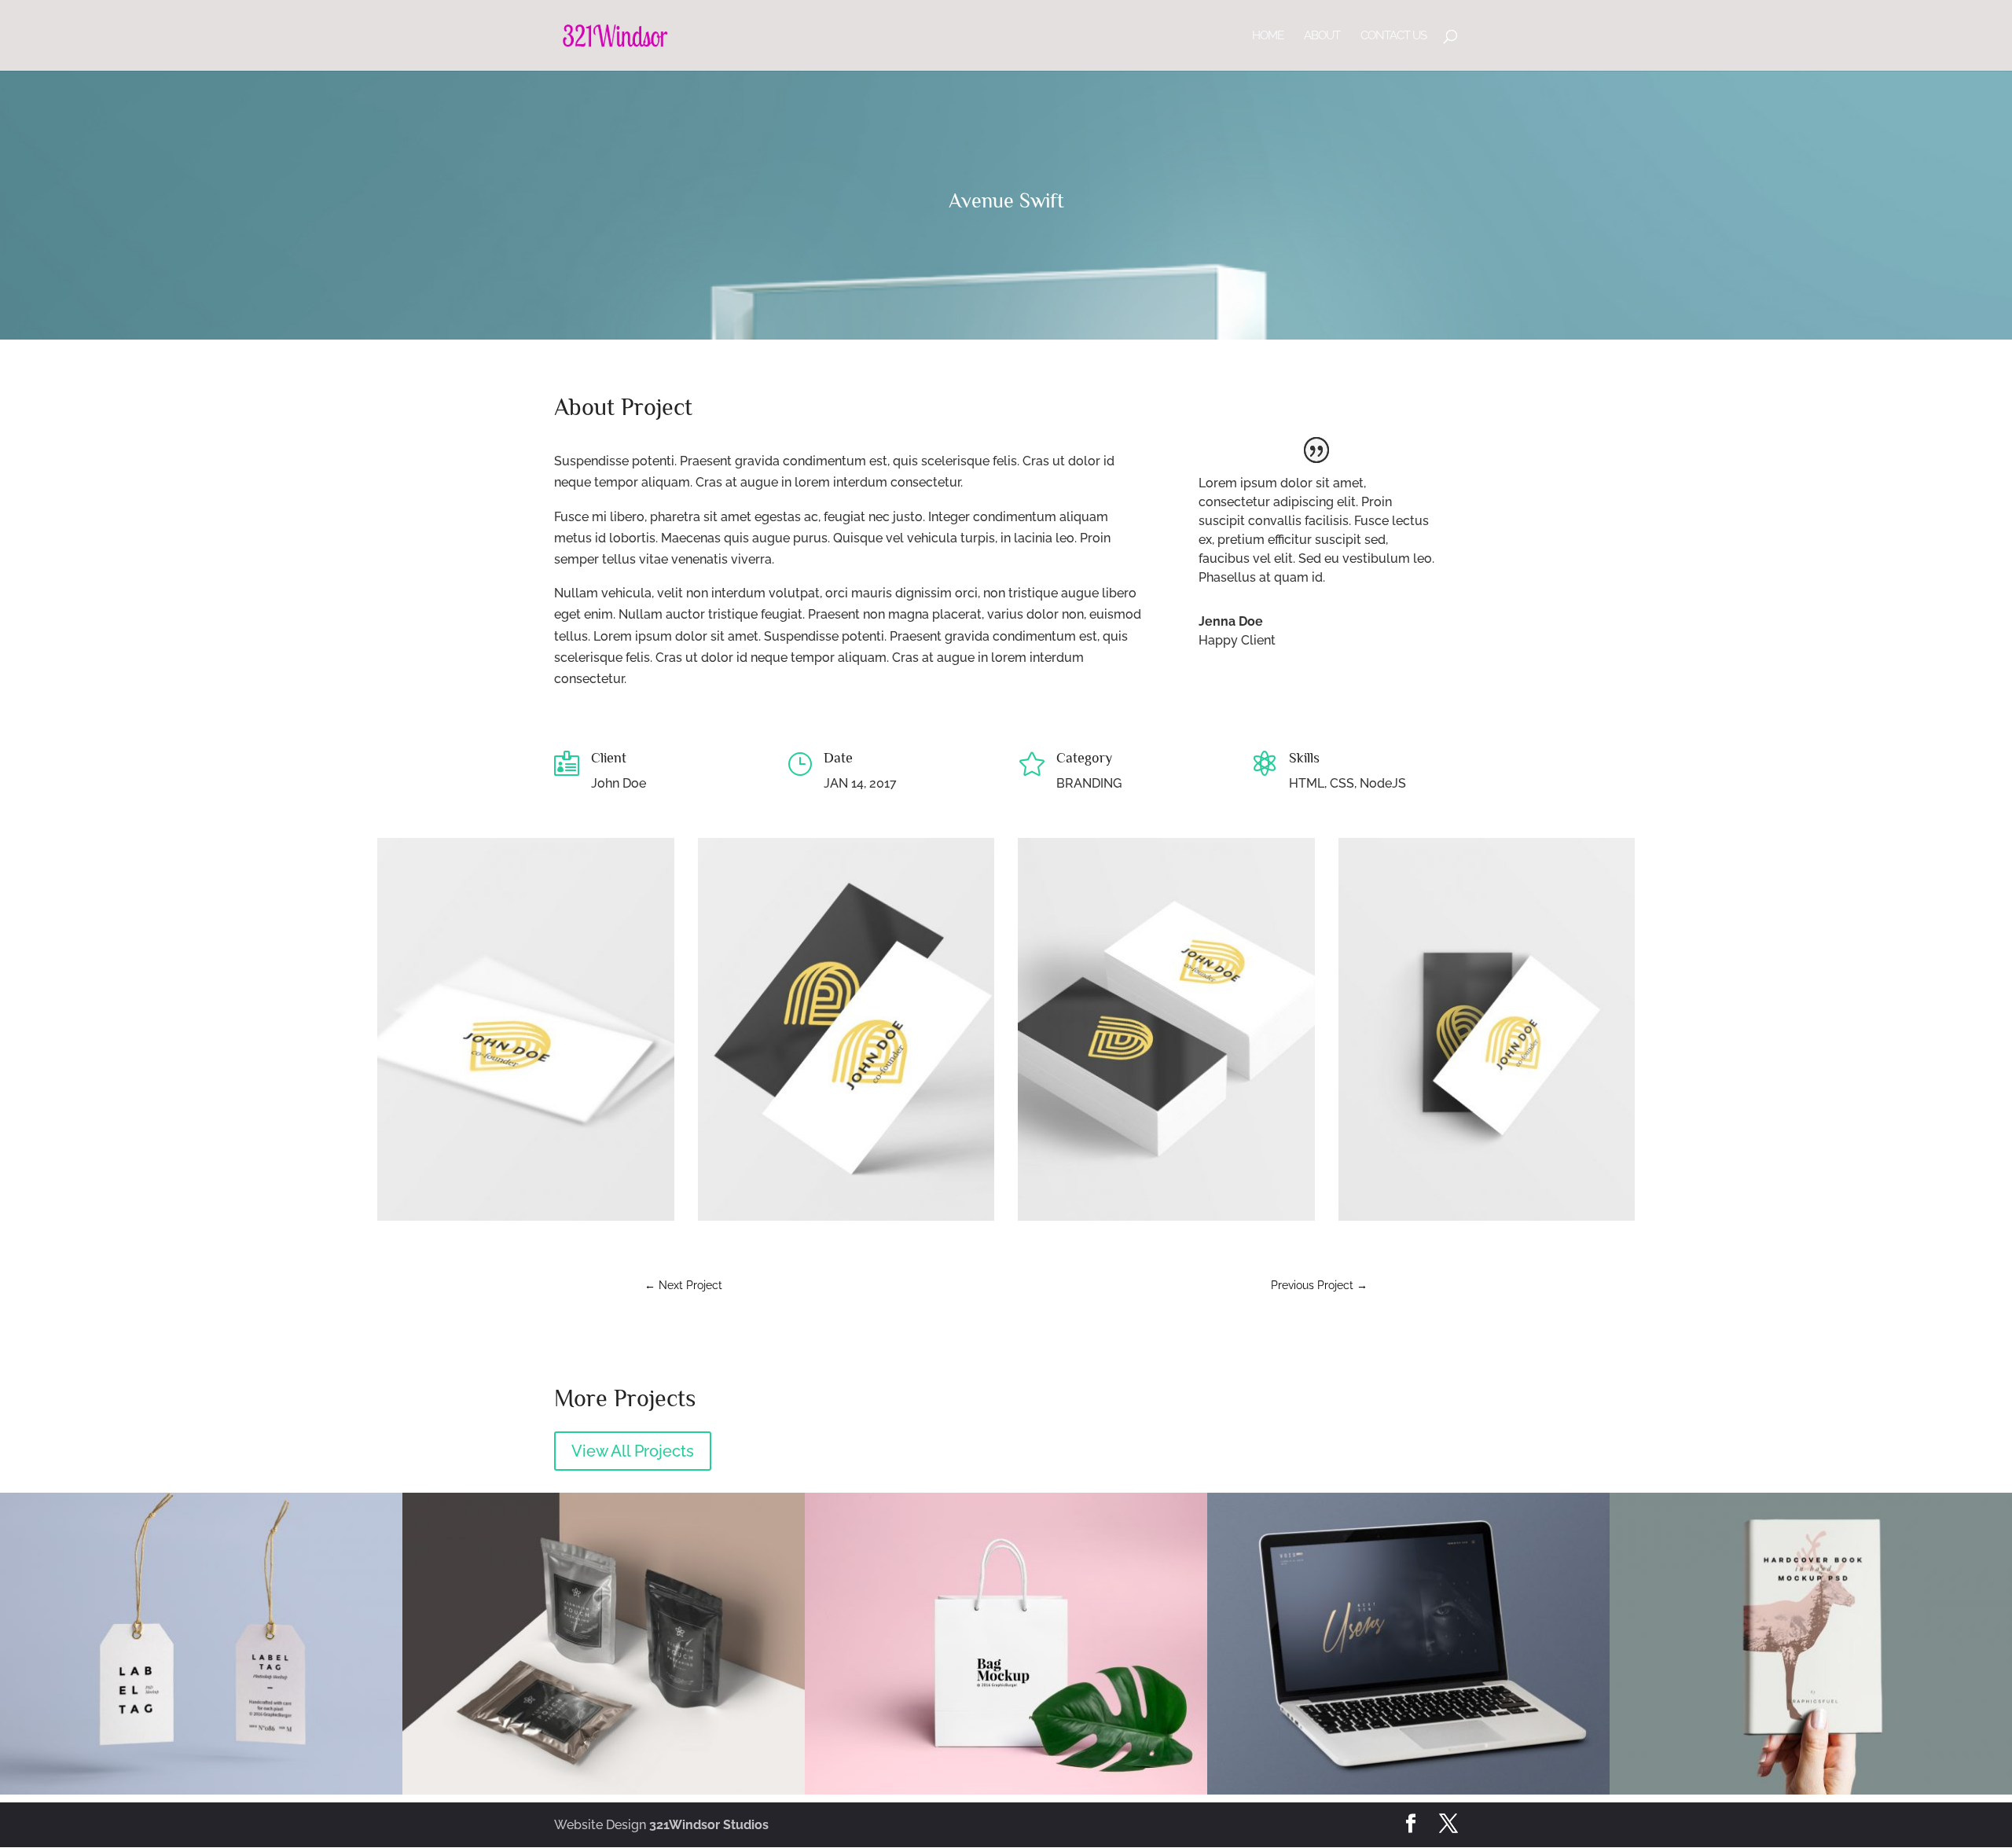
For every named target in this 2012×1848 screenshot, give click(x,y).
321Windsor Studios (709, 1825)
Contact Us (1393, 36)
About (1322, 36)
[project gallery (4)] (1487, 1220)
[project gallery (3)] (1166, 1220)
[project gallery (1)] (526, 1220)
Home (1268, 36)
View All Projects (633, 1451)
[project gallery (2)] (846, 1220)
